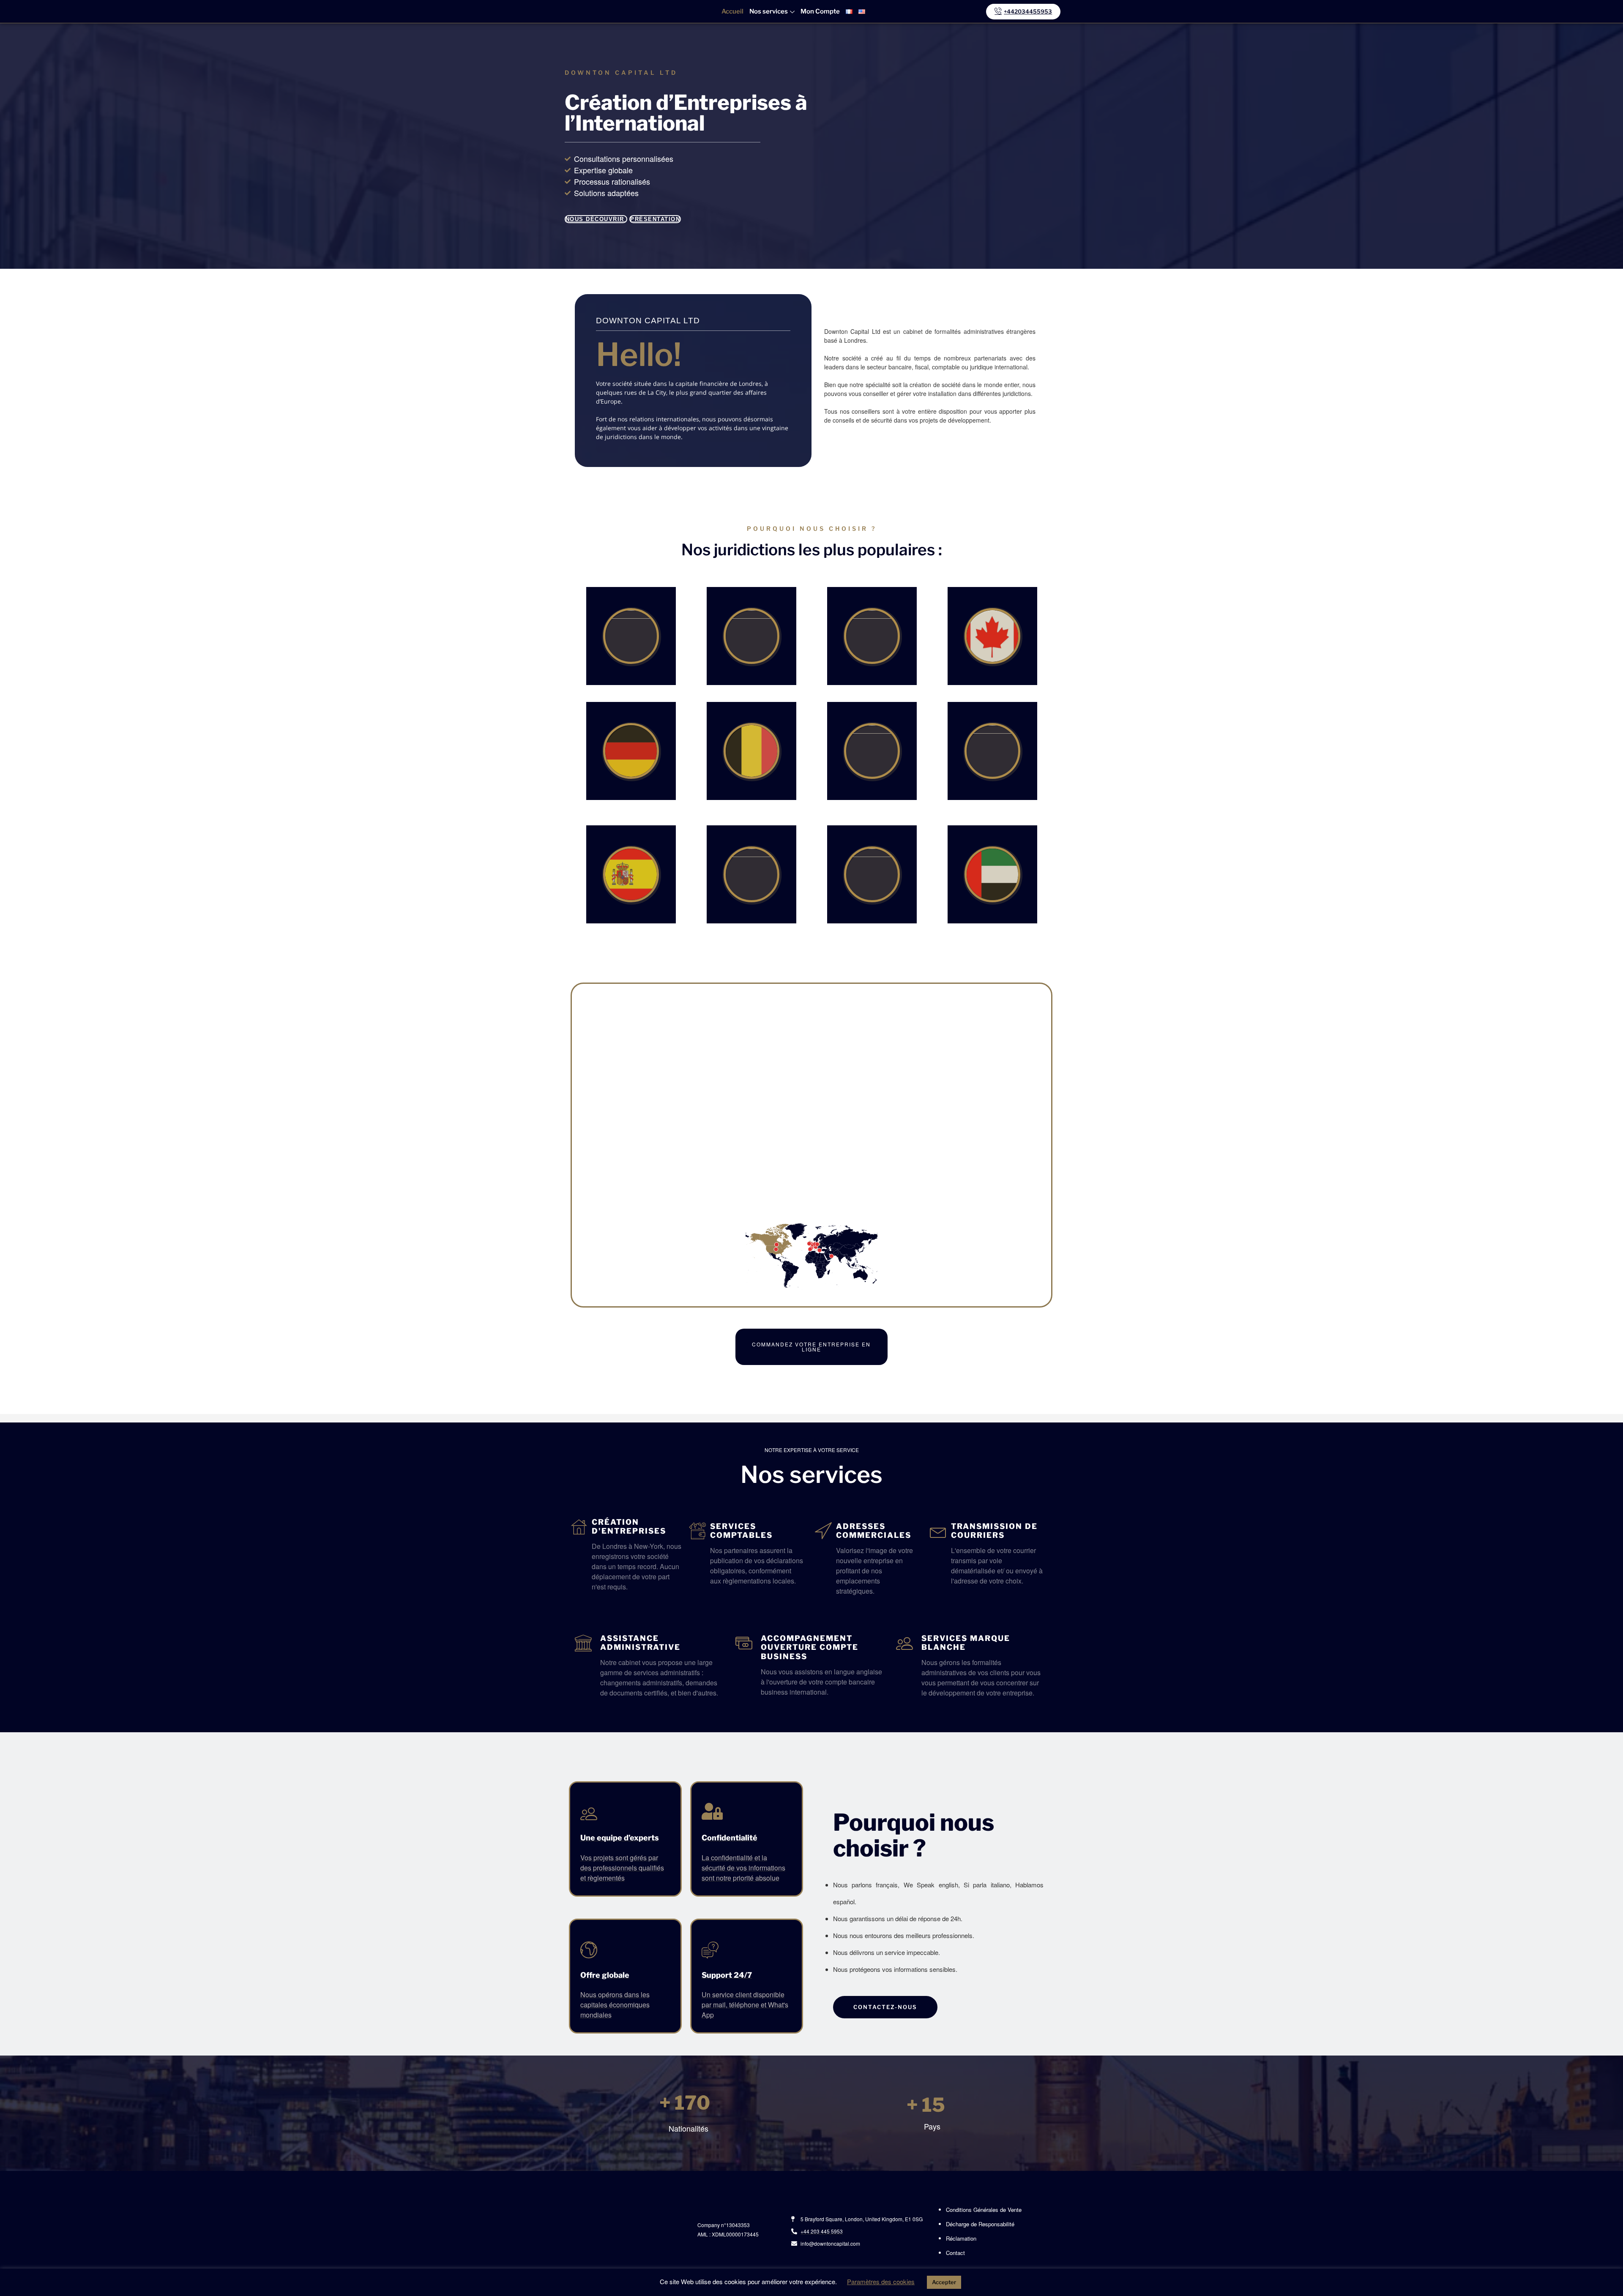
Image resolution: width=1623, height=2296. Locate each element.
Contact (955, 2253)
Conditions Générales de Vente (984, 2210)
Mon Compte (820, 11)
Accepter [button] (944, 2282)
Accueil (732, 11)
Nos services (769, 11)
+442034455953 (1028, 11)
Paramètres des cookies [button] (881, 2281)
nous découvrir (596, 219)
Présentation (655, 219)
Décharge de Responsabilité (980, 2224)
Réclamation (961, 2238)
